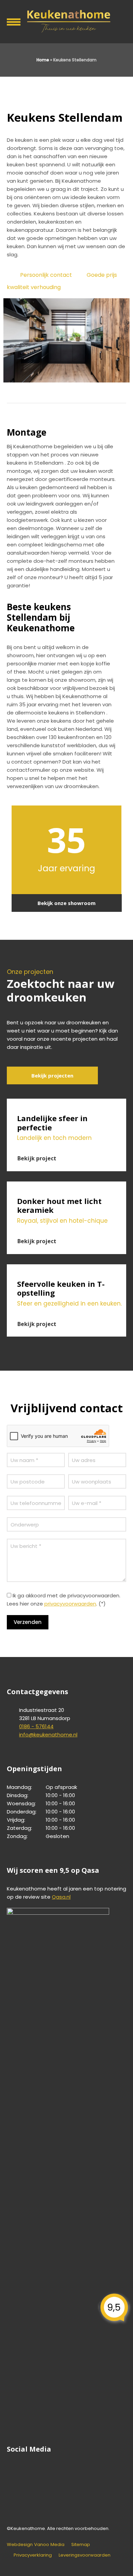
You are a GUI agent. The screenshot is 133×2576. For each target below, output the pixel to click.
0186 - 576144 (36, 1726)
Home (43, 60)
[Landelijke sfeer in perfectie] (66, 1103)
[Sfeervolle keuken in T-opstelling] (66, 1268)
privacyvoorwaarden (70, 1604)
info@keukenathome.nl (48, 1735)
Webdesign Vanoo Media (36, 2544)
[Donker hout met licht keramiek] (66, 1186)
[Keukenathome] (66, 21)
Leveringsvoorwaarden (85, 2555)
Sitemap (81, 2544)
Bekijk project (37, 1158)
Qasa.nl (61, 1897)
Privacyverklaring (33, 2555)
